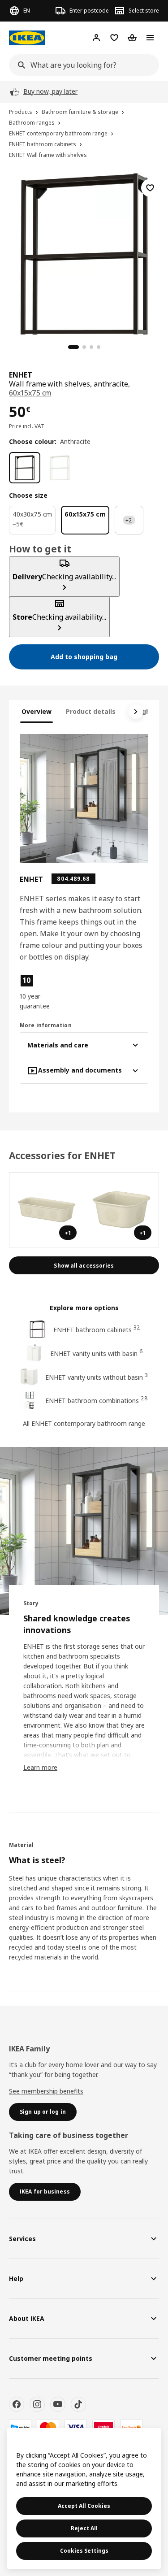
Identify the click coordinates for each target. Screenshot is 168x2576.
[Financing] (20, 2427)
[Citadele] (103, 2427)
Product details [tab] (91, 711)
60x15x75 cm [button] (30, 393)
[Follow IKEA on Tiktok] (78, 2404)
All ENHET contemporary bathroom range (84, 1423)
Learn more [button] (40, 1767)
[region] (84, 253)
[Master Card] (48, 2427)
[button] (39, 992)
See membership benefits (46, 2091)
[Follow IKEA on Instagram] (37, 2404)
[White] (60, 468)
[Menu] (150, 38)
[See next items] (136, 712)
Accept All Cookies (84, 2506)
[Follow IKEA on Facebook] (17, 2404)
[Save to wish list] (150, 188)
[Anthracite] (25, 468)
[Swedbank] (131, 2427)
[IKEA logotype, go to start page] (27, 38)
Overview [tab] (37, 711)
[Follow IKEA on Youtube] (58, 2404)
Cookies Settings (84, 2551)
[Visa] (76, 2427)
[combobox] (81, 65)
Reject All (84, 2528)
